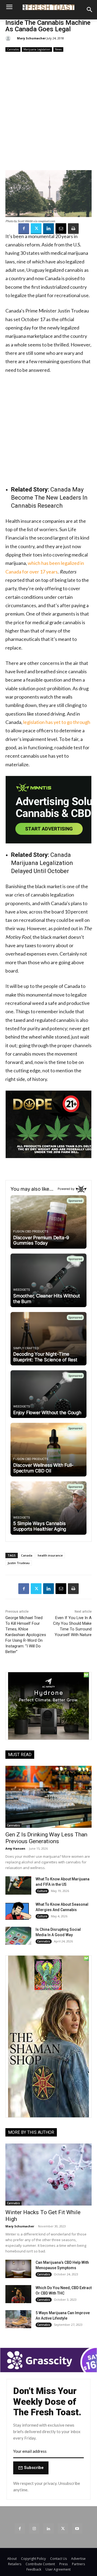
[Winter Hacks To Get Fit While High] (48, 2175)
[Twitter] (36, 229)
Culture (42, 1891)
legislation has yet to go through (56, 722)
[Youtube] (77, 2528)
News (58, 49)
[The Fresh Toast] (48, 7)
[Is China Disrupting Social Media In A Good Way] (18, 1936)
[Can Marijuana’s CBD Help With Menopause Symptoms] (18, 2269)
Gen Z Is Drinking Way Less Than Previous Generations (46, 1838)
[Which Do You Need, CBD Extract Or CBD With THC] (18, 2294)
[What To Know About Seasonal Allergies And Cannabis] (18, 1911)
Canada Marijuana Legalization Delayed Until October (42, 863)
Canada (27, 1555)
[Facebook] (24, 229)
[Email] (61, 229)
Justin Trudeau (19, 1563)
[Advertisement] (48, 111)
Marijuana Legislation (37, 49)
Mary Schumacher (31, 38)
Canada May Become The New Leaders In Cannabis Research (49, 498)
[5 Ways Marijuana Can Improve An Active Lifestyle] (18, 2319)
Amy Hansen (15, 1848)
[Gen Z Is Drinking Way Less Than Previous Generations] (48, 1797)
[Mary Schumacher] (9, 38)
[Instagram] (34, 2528)
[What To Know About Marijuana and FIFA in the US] (18, 1885)
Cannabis (13, 49)
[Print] (73, 229)
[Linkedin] (48, 229)
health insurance (50, 1555)
